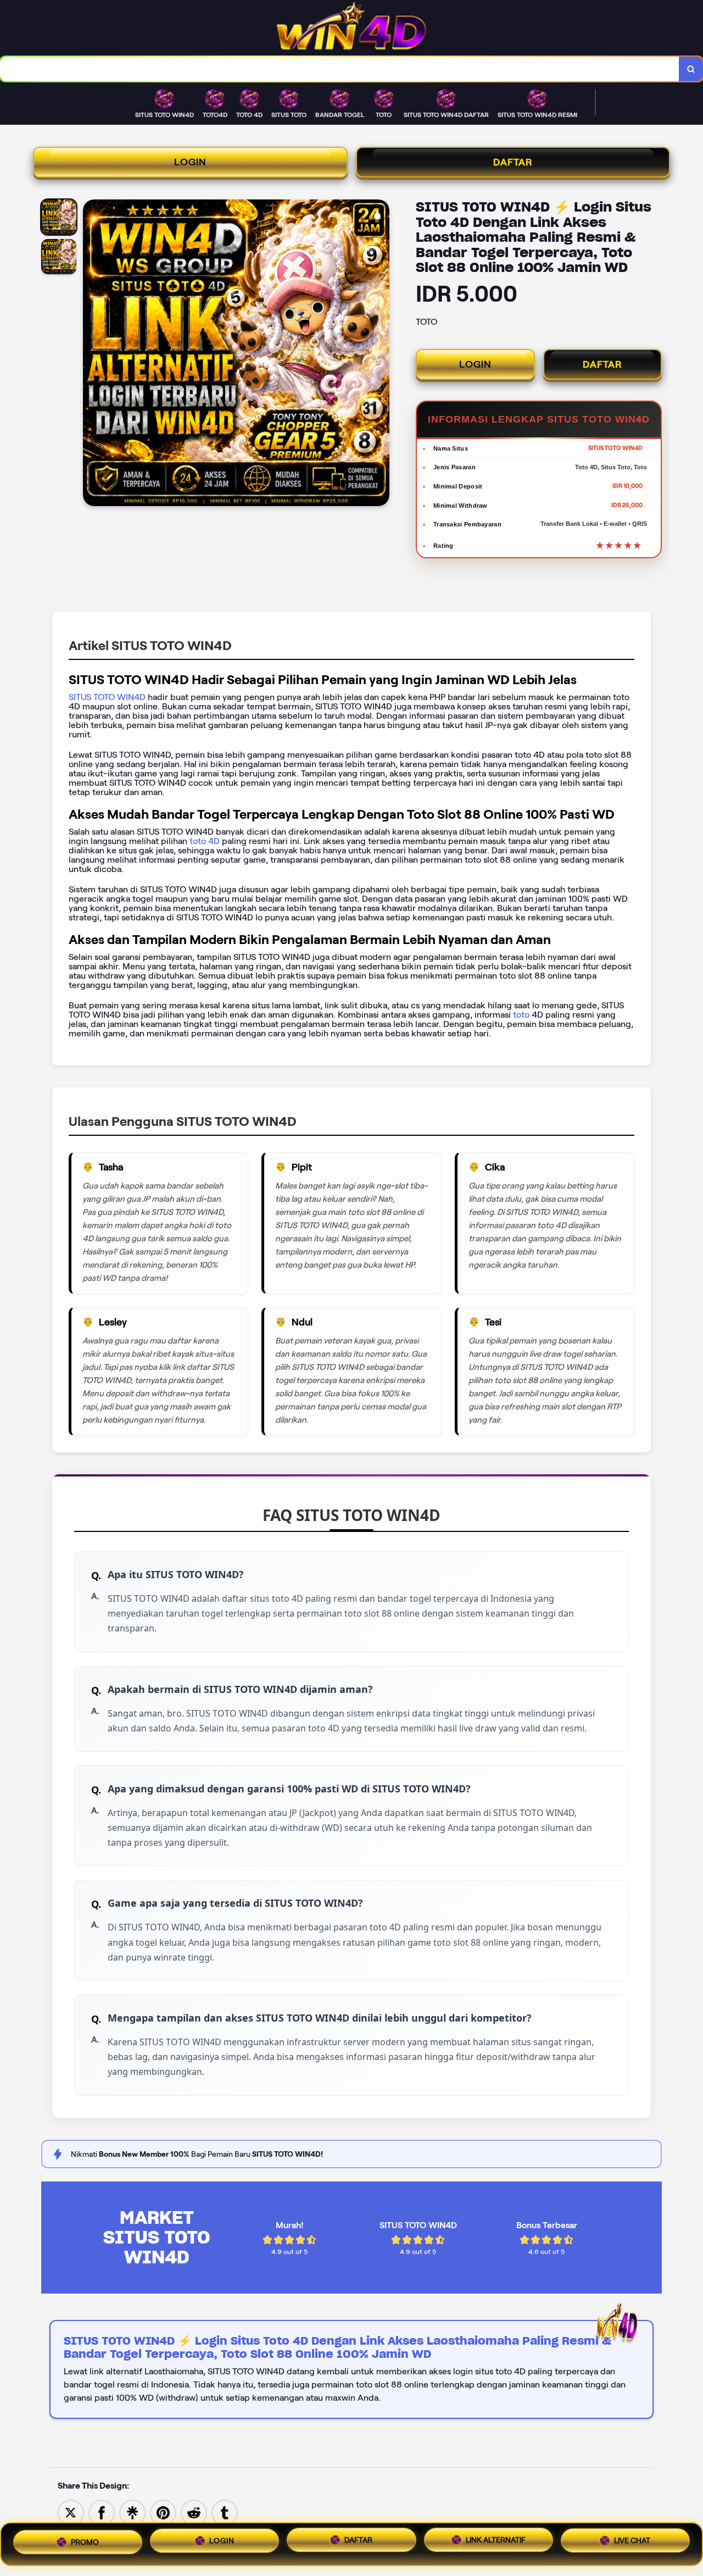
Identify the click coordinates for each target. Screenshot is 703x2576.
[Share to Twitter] (71, 2512)
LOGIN (190, 162)
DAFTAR (513, 162)
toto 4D (203, 841)
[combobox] (340, 69)
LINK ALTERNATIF (496, 2544)
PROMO (85, 2540)
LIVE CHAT (632, 2544)
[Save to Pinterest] (163, 2512)
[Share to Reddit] (194, 2512)
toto (522, 1015)
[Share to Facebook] (102, 2512)
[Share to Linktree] (132, 2512)
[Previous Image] (92, 354)
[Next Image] (381, 354)
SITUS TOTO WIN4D (107, 697)
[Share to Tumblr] (225, 2512)
